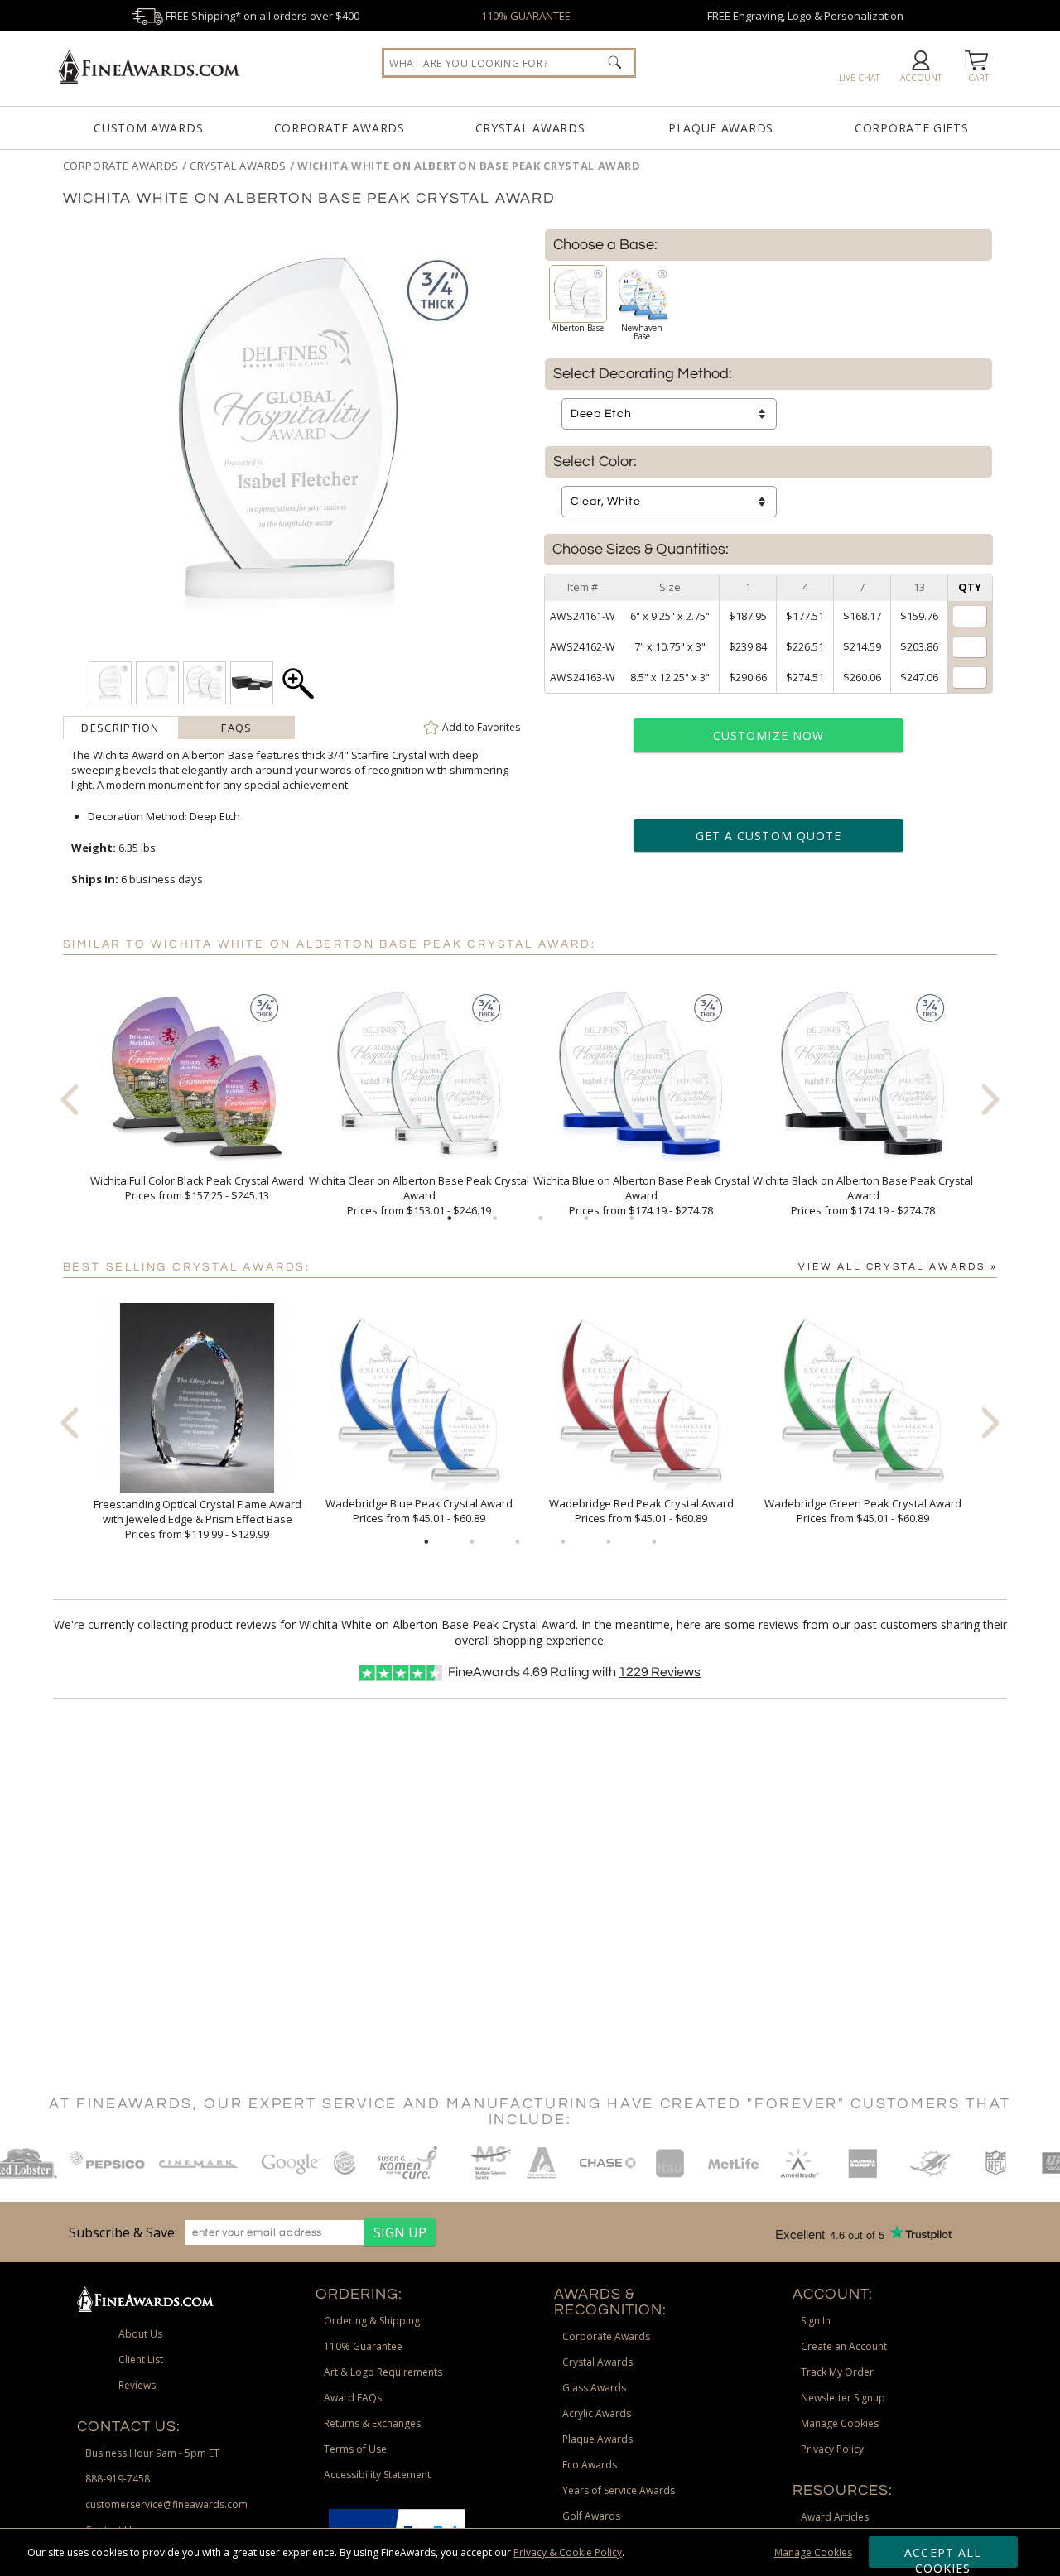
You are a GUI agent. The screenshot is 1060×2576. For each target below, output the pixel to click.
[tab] (121, 728)
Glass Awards (594, 2388)
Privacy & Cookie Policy (568, 2552)
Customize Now (768, 735)
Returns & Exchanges (372, 2423)
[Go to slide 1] (450, 1218)
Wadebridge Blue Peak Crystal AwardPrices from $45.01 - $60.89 (419, 1511)
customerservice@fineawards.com (166, 2504)
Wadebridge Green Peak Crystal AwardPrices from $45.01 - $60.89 (863, 1511)
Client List (141, 2360)
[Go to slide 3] (541, 1218)
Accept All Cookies (943, 2556)
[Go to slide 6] (654, 1542)
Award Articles (835, 2517)
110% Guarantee (363, 2346)
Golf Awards (591, 2516)
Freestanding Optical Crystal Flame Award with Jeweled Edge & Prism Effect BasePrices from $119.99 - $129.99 (198, 1519)
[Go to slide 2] (495, 1218)
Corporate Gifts (912, 128)
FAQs (236, 728)
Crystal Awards (530, 128)
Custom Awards (148, 128)
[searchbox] (509, 63)
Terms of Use (355, 2449)
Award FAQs (353, 2398)
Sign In (816, 2321)
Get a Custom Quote (768, 836)
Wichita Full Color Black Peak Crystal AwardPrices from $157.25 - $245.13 (197, 1188)
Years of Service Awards (619, 2490)
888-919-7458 (118, 2479)
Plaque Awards (721, 128)
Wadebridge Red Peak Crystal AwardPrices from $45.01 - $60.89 (641, 1511)
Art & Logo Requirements (383, 2372)
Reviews (660, 1672)
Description (120, 728)
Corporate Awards (340, 128)
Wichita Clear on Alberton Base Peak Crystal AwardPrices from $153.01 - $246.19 (419, 1195)
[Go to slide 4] (586, 1218)
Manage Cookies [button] (840, 2423)
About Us (140, 2334)
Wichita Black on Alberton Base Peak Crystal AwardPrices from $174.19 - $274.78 (863, 1195)
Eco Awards (590, 2465)
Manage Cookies (813, 2552)
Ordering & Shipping (372, 2321)
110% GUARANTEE (526, 16)
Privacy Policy (832, 2449)
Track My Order (837, 2372)
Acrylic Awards (597, 2413)
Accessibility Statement (377, 2475)
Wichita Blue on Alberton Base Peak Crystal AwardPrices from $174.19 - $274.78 (641, 1195)
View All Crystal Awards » (898, 1267)
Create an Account (844, 2346)
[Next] (990, 1099)
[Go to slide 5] (632, 1218)
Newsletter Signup (843, 2398)
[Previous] (70, 1099)
